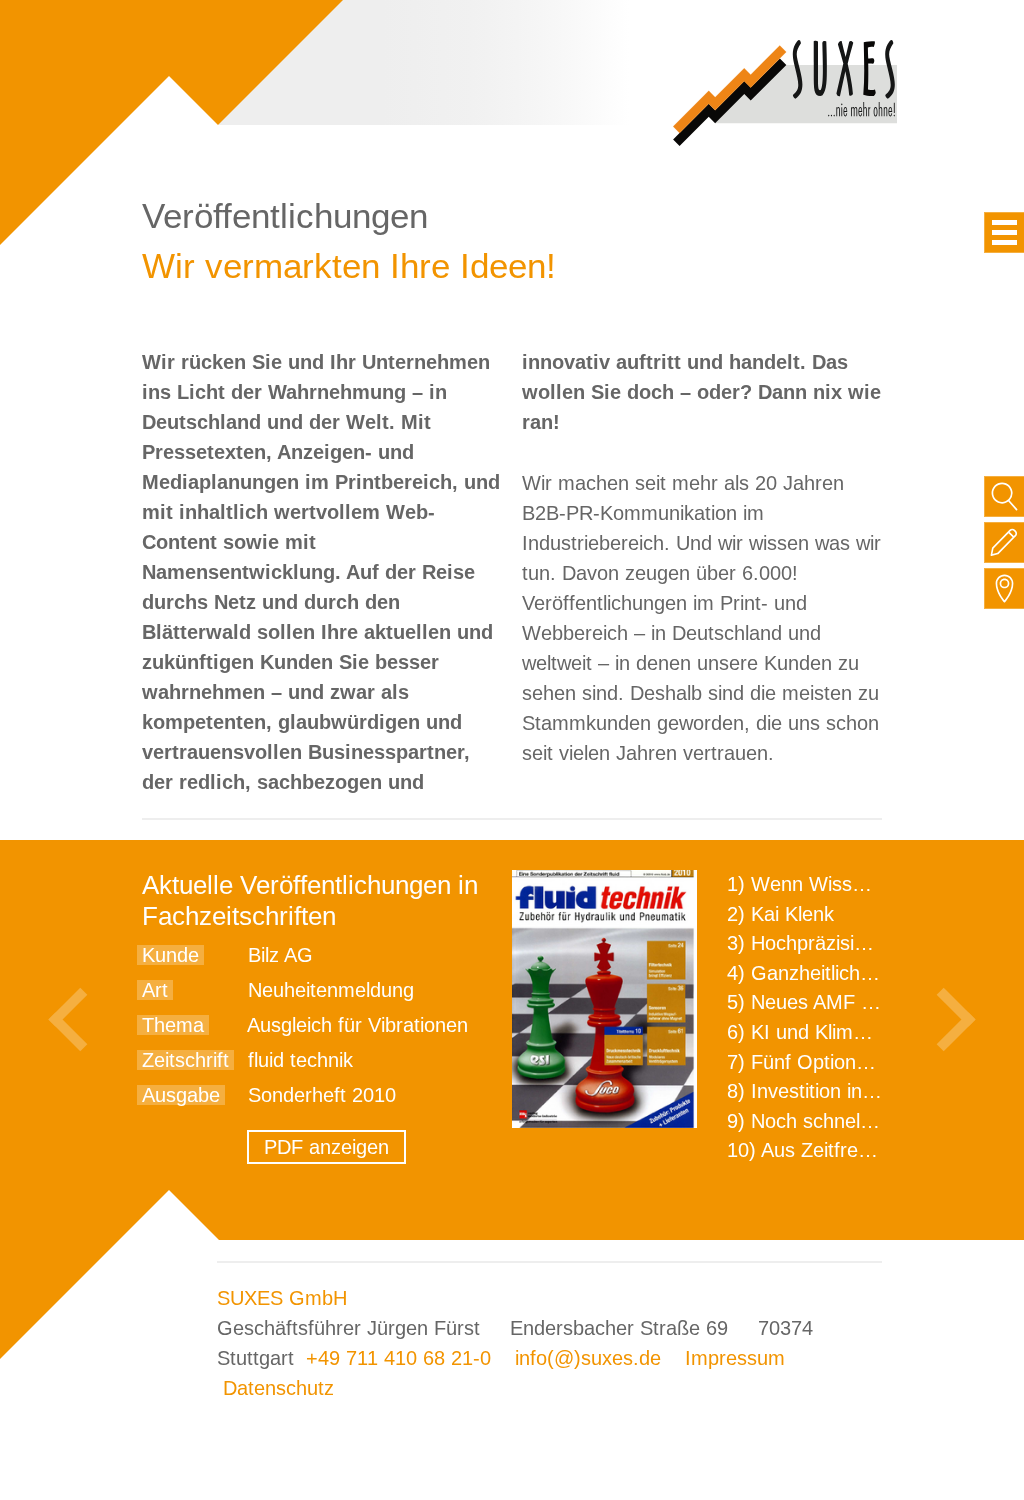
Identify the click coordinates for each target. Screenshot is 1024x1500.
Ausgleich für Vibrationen (357, 1025)
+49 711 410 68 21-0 (398, 1358)
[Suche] (1004, 496)
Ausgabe (181, 1095)
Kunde (170, 955)
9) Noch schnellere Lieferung (854, 1121)
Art (155, 990)
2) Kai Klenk (780, 914)
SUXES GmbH (282, 1298)
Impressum (735, 1358)
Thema (173, 1025)
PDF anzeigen (326, 1147)
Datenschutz (278, 1388)
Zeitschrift (185, 1060)
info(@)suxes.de (588, 1358)
